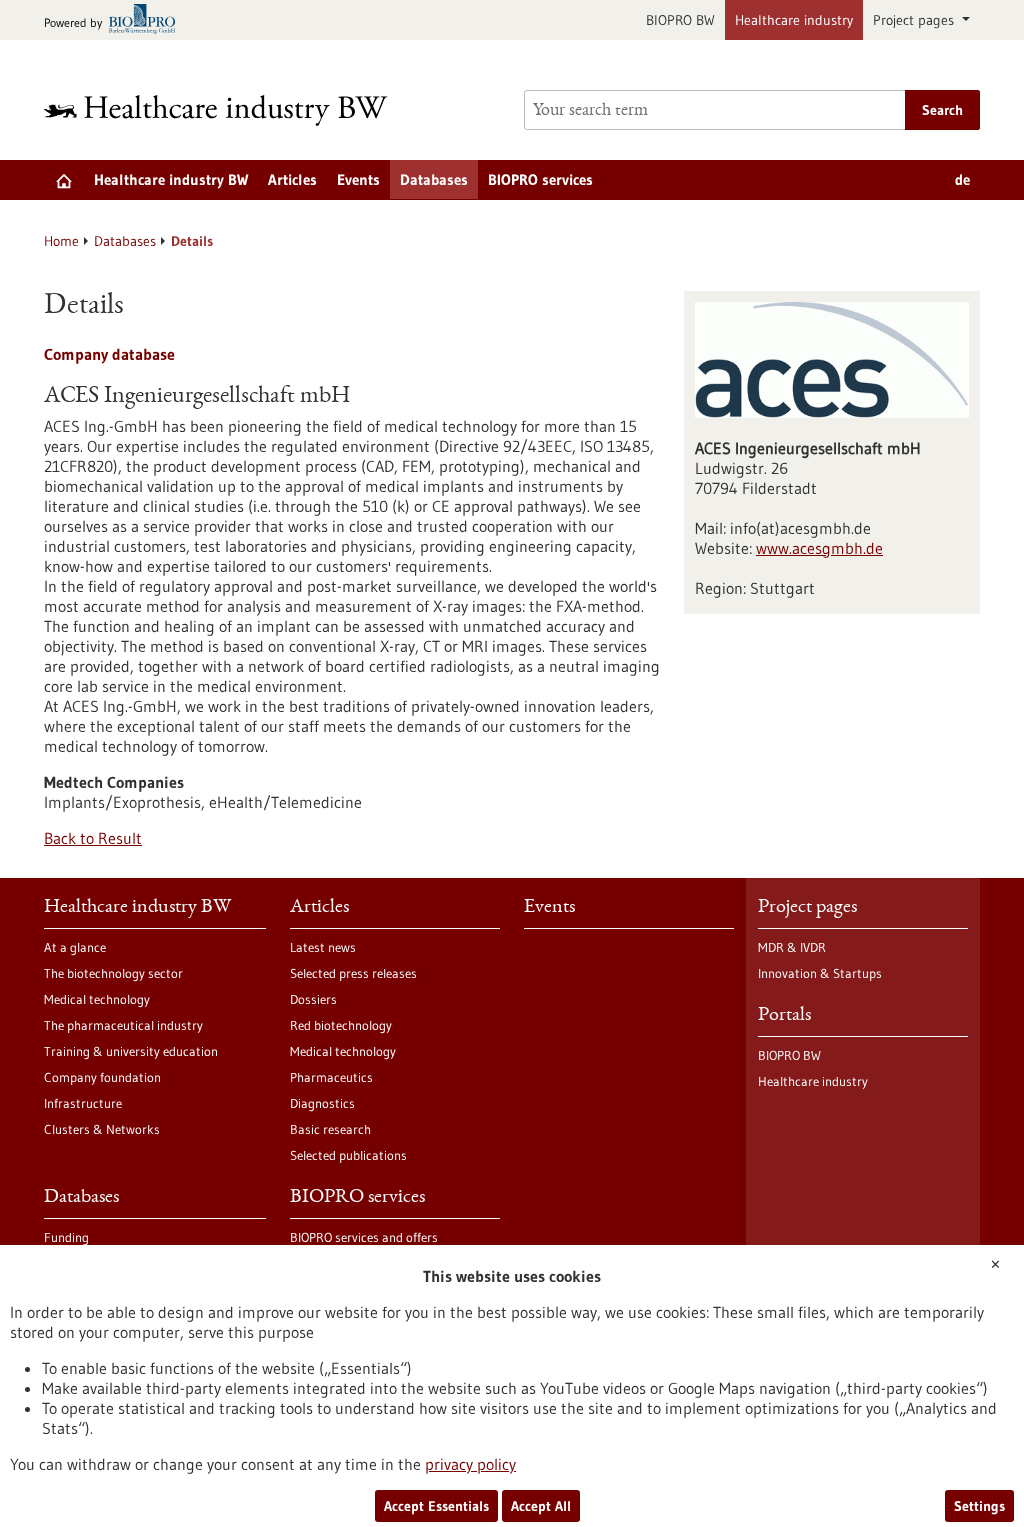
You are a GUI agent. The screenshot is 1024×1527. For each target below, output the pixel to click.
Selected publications (348, 1155)
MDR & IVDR (792, 947)
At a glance (75, 947)
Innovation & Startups (820, 973)
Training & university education (131, 1051)
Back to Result (93, 838)
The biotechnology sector (113, 973)
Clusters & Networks (102, 1129)
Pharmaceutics (331, 1077)
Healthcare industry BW (171, 179)
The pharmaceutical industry (123, 1025)
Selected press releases (353, 973)
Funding (66, 1237)
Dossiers (313, 999)
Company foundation (102, 1077)
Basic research (330, 1129)
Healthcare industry (794, 20)
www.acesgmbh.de (819, 548)
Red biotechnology (341, 1025)
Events (358, 179)
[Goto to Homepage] (229, 110)
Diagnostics (322, 1103)
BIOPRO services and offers (364, 1237)
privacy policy (470, 1464)
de (962, 179)
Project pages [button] (915, 20)
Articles (292, 179)
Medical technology (97, 999)
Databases (434, 179)
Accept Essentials (436, 1506)
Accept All (541, 1506)
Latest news (323, 947)
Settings (979, 1506)
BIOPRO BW (680, 20)
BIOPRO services (540, 179)
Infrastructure (83, 1103)
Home (61, 241)
